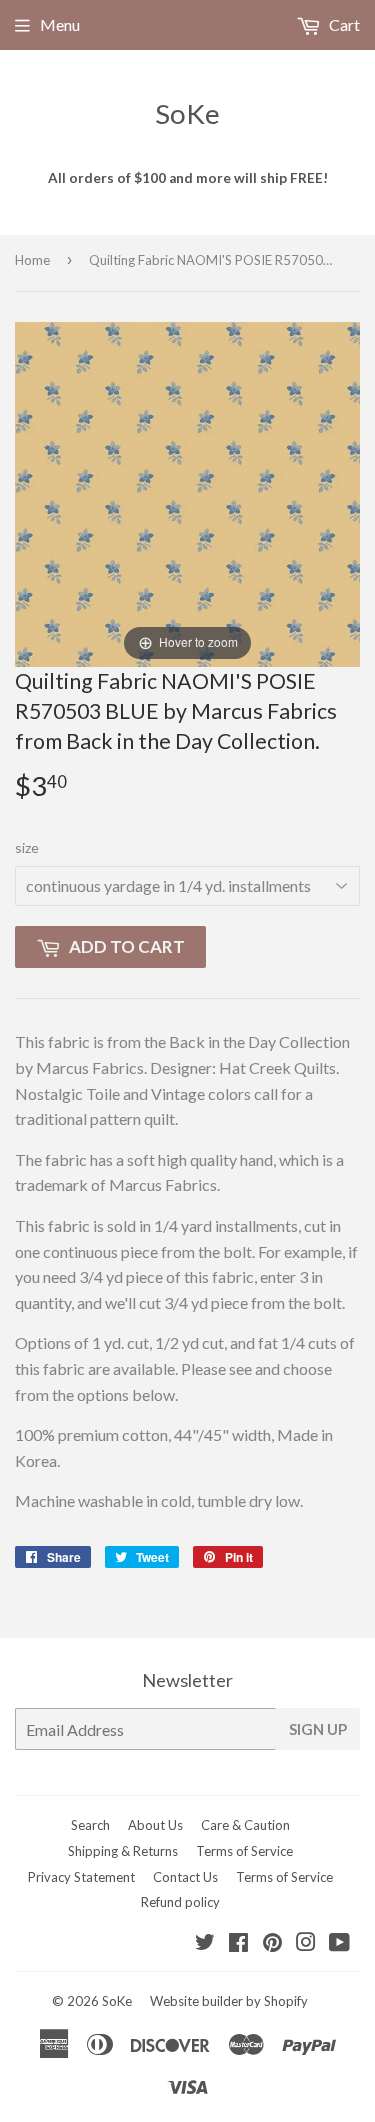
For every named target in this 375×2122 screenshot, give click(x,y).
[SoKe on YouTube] (339, 1943)
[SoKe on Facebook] (238, 1943)
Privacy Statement (81, 1877)
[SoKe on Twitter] (205, 1943)
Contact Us (185, 1877)
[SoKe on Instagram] (306, 1943)
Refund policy (180, 1902)
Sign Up (318, 1729)
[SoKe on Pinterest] (272, 1943)
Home (32, 260)
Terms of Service (244, 1851)
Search (90, 1825)
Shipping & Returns (123, 1851)
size (27, 847)
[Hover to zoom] (187, 492)
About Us (155, 1825)
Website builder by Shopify (229, 2001)
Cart (343, 24)
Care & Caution (245, 1825)
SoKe (187, 113)
